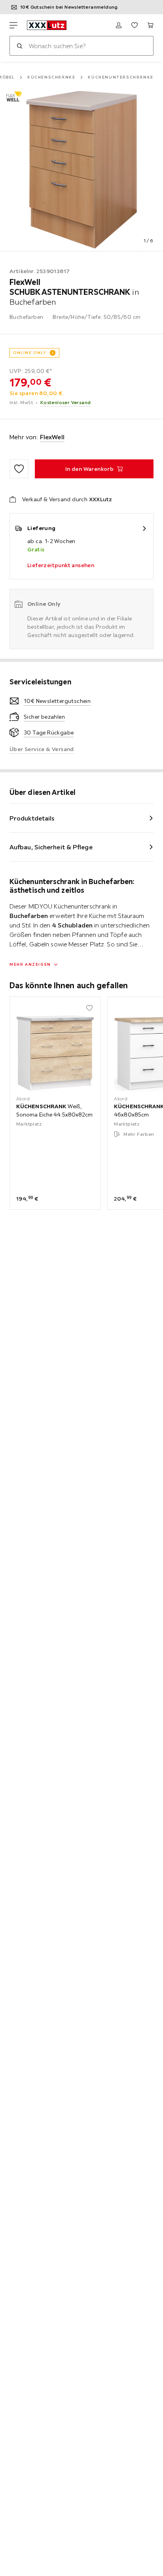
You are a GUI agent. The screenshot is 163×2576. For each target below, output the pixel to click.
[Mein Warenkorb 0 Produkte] (150, 25)
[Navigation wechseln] (13, 25)
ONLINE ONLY (30, 353)
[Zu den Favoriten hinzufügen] (19, 469)
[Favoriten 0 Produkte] (135, 25)
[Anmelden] (119, 25)
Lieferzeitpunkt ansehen (61, 565)
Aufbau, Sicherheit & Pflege (51, 847)
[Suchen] (19, 46)
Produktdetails (32, 818)
